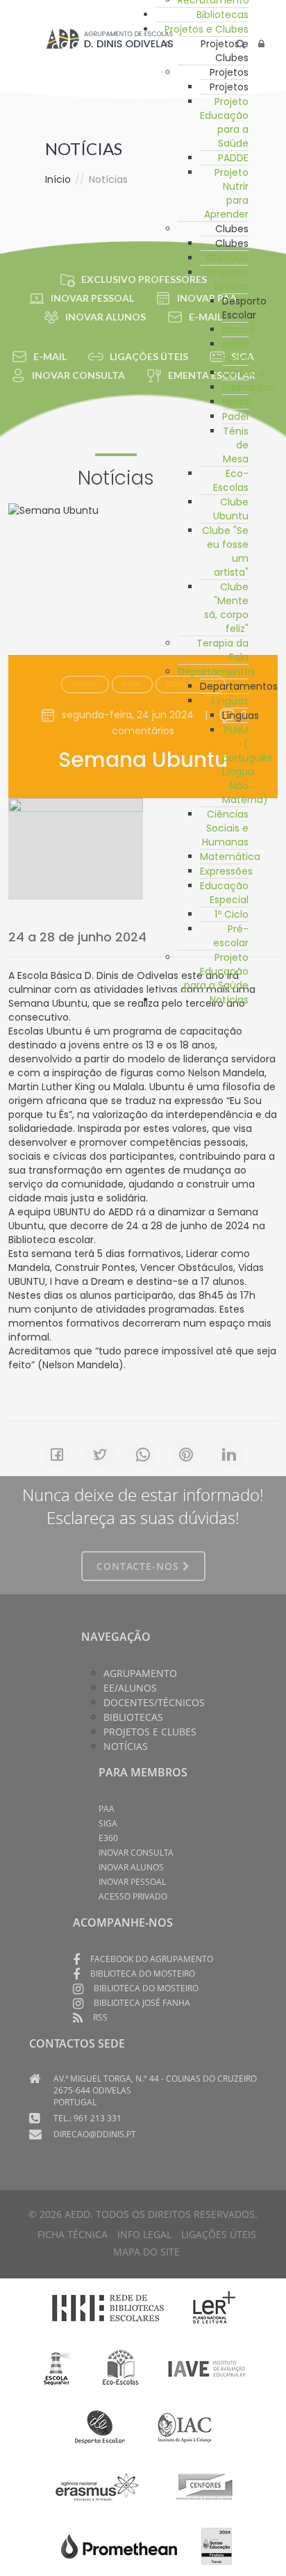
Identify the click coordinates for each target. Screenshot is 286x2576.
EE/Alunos (130, 1688)
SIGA (108, 1823)
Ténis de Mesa (236, 445)
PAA (107, 1809)
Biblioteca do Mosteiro (143, 1974)
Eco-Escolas (231, 480)
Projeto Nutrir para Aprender (226, 193)
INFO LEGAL (144, 2234)
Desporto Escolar (226, 280)
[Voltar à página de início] (110, 39)
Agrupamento (140, 1673)
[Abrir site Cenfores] (205, 2486)
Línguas (230, 701)
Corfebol (243, 373)
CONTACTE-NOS (140, 1566)
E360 (108, 1838)
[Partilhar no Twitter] (100, 1455)
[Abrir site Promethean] (119, 2545)
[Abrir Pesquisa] (241, 44)
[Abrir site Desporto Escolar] (100, 2427)
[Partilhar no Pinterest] (186, 1455)
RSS (100, 2017)
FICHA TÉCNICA (73, 2234)
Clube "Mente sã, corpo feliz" (226, 608)
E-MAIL (50, 356)
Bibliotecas (222, 15)
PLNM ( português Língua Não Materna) (247, 765)
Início (58, 179)
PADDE (233, 158)
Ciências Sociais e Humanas (225, 828)
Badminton (249, 387)
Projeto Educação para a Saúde (224, 122)
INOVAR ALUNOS (106, 317)
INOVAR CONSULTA (78, 375)
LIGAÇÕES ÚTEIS (219, 2234)
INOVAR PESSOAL (92, 298)
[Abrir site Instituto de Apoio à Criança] (185, 2427)
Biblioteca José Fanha (142, 2003)
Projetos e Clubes (207, 29)
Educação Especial (224, 893)
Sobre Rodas (237, 351)
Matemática (230, 857)
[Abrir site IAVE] (207, 2367)
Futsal (236, 402)
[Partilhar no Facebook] (57, 1455)
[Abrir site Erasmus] (98, 2486)
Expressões (226, 871)
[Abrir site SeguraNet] (57, 2367)
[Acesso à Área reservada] (261, 44)
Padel (235, 416)
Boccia (238, 330)
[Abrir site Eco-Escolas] (121, 2367)
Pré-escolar (231, 936)
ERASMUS (227, 258)
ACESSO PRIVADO (133, 1896)
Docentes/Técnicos (154, 1702)
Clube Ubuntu (231, 509)
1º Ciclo (232, 914)
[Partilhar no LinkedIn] (229, 1455)
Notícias (229, 1000)
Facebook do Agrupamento (152, 1959)
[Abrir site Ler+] (214, 2308)
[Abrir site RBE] (108, 2308)
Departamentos (217, 672)
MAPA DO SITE (146, 2252)
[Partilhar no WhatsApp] (143, 1455)
